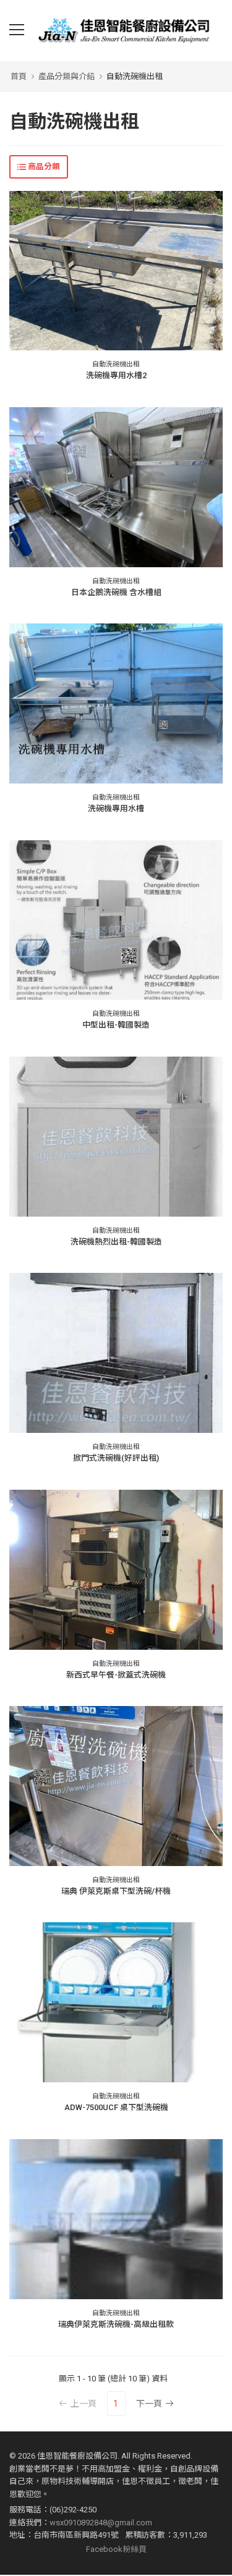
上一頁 (84, 2404)
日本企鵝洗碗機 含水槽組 (116, 592)
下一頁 (149, 2404)
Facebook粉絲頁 (116, 2549)
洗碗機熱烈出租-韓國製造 (116, 1242)
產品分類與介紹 (67, 76)
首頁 (19, 76)
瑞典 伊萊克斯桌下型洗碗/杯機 (116, 1891)
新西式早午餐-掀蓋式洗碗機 (116, 1675)
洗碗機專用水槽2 (116, 375)
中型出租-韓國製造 (116, 1025)
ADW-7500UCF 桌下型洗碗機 (116, 2107)
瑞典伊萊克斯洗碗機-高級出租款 (116, 2324)
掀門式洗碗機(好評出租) (116, 1458)
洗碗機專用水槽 (116, 809)
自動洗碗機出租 (135, 76)
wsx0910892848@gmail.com (101, 2523)
